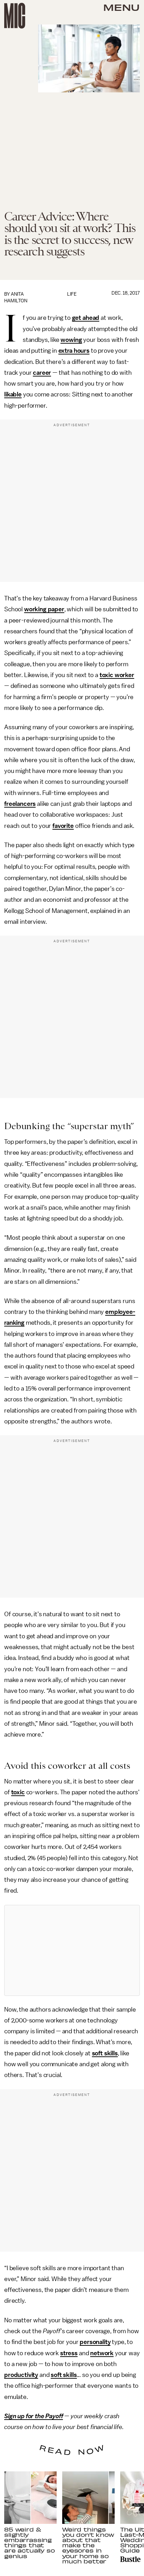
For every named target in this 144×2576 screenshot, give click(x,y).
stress (69, 2353)
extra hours (74, 351)
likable (13, 394)
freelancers (20, 804)
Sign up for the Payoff (34, 2416)
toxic (18, 1792)
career (42, 373)
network (102, 2353)
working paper (44, 609)
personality (95, 2342)
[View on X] (72, 1950)
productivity (21, 2375)
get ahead (86, 318)
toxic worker (117, 675)
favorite (63, 826)
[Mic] (15, 16)
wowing (71, 340)
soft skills (105, 2053)
